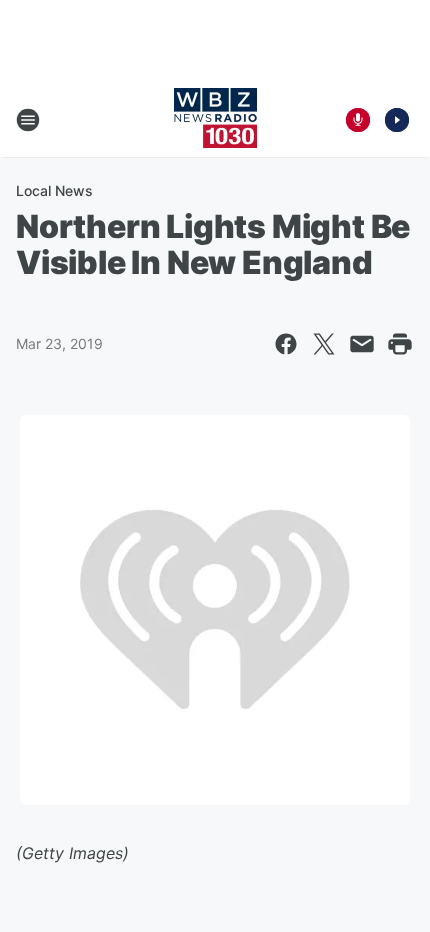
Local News (54, 190)
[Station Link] (215, 120)
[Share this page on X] (324, 344)
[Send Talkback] (358, 120)
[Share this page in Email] (362, 344)
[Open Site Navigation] (28, 120)
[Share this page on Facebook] (286, 344)
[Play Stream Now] (397, 120)
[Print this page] (400, 344)
